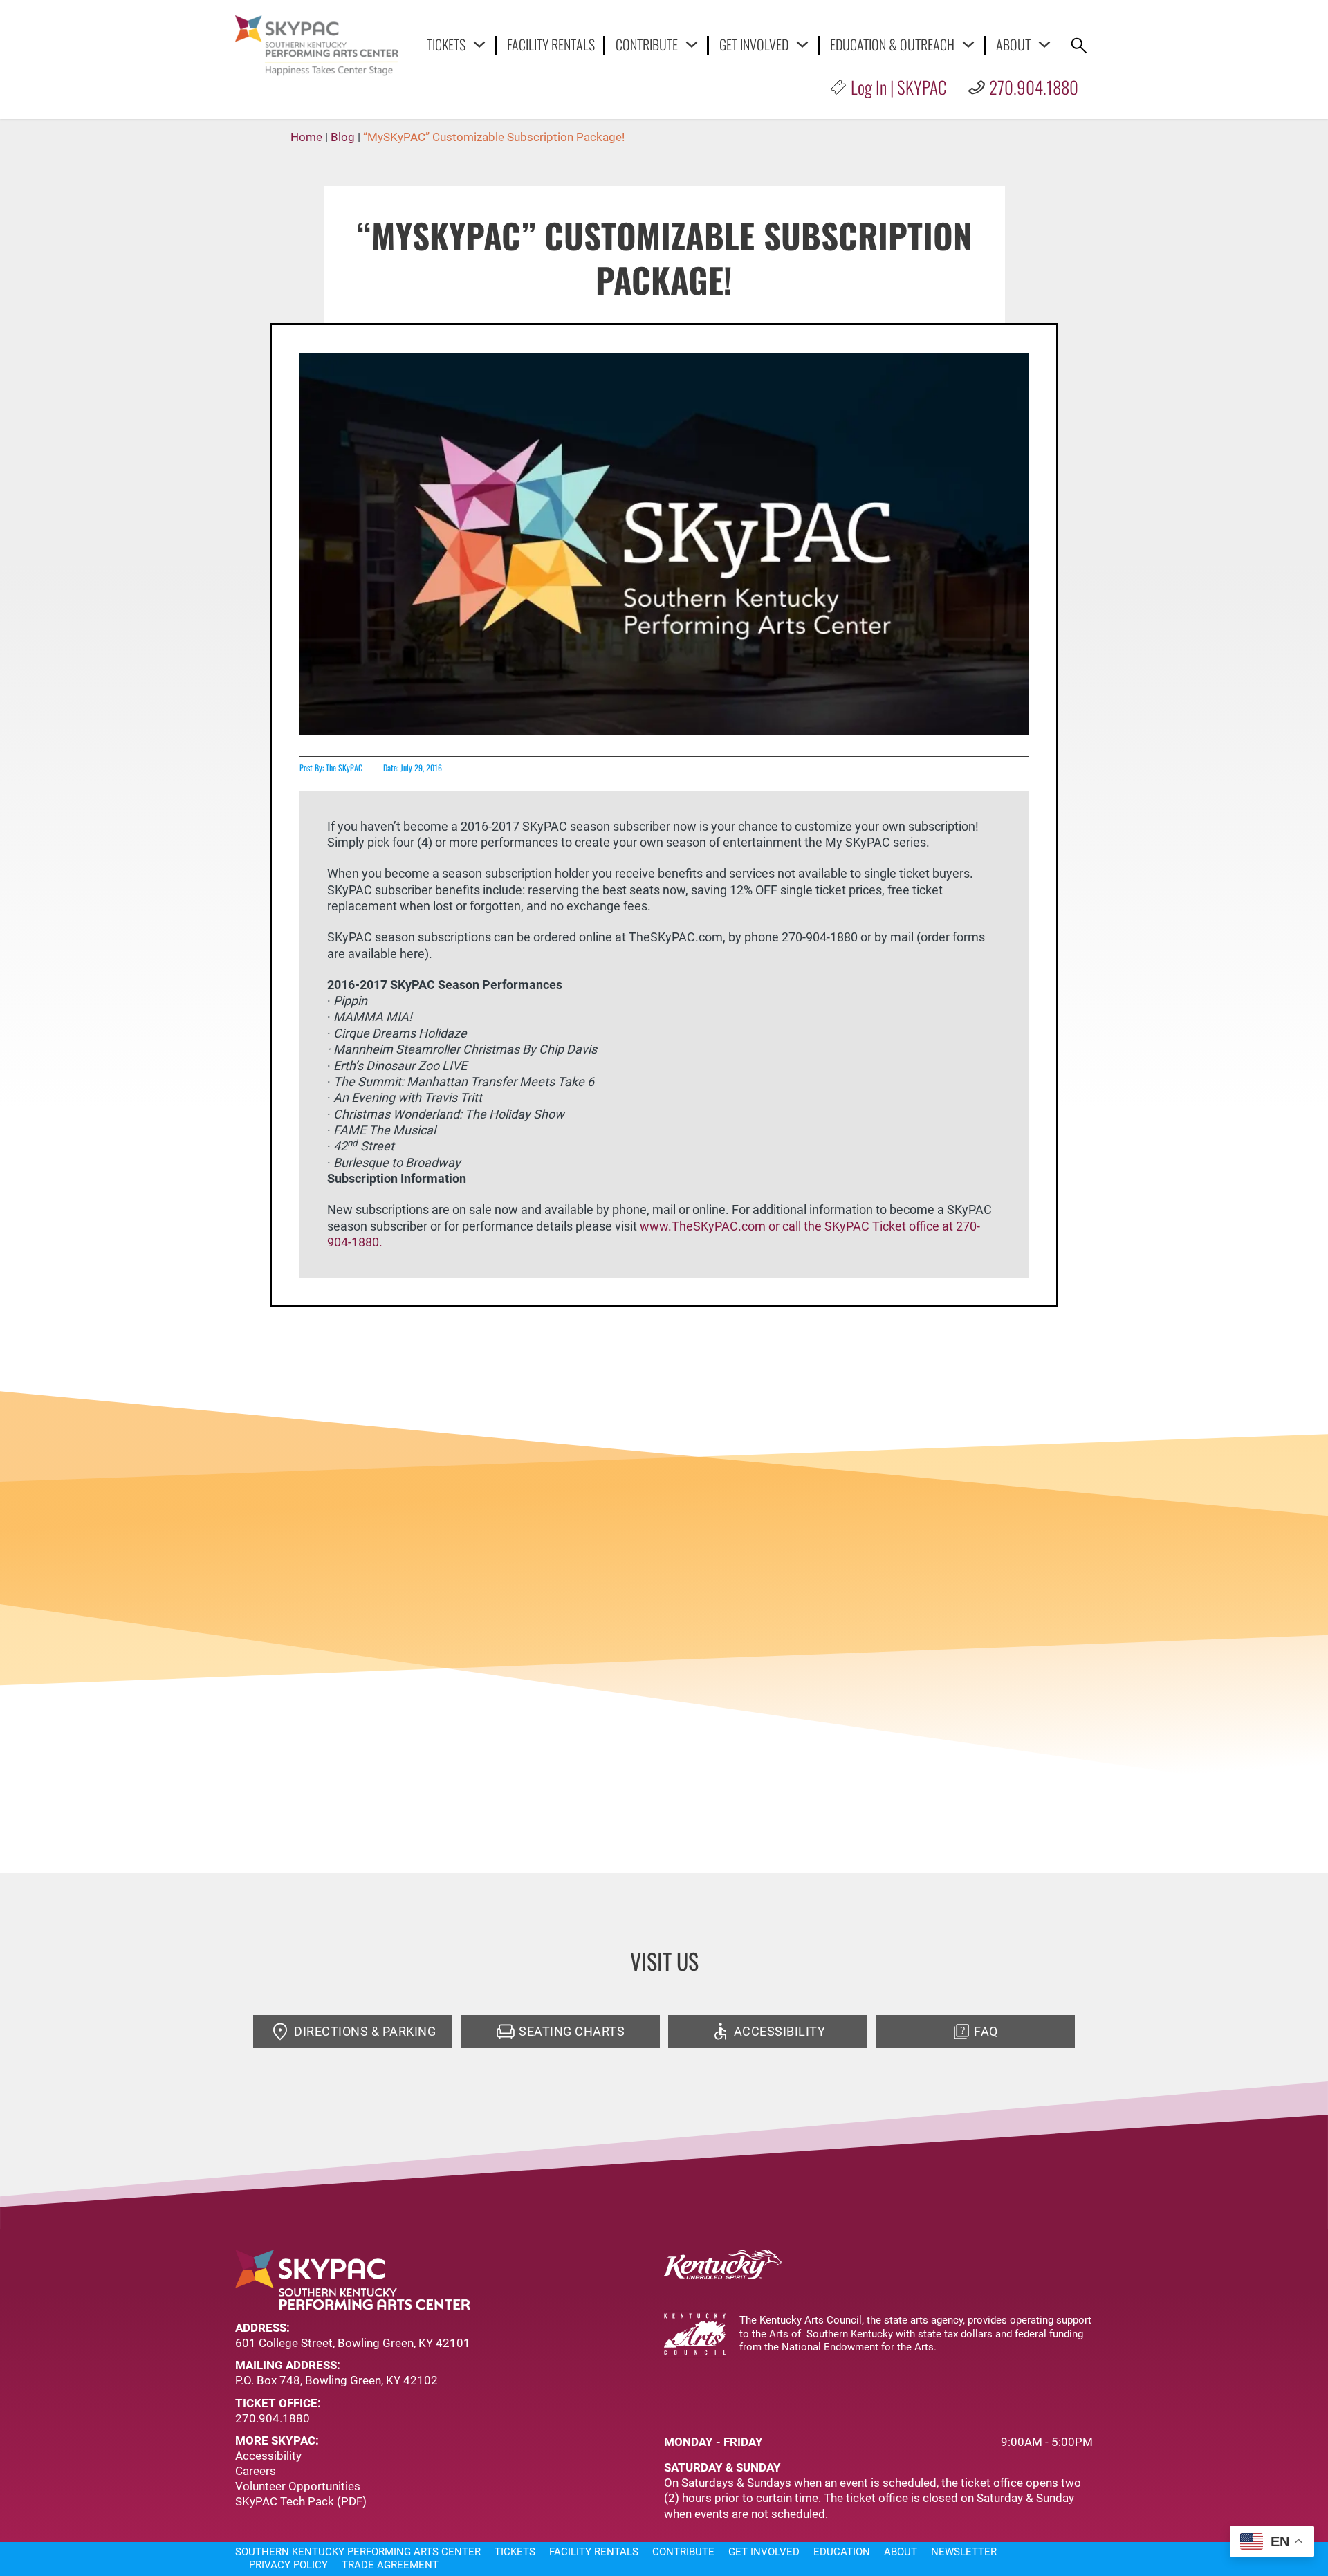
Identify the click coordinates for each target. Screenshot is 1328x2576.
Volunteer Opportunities (298, 2486)
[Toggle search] (1079, 46)
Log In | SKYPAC (898, 87)
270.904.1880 (1034, 87)
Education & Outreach (892, 44)
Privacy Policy (288, 2565)
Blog (343, 137)
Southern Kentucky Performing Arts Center (358, 2552)
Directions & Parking (365, 2031)
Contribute (647, 44)
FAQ (986, 2031)
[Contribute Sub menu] (692, 44)
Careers (256, 2471)
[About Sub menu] (1044, 44)
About (1013, 44)
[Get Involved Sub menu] (802, 44)
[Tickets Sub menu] (479, 44)
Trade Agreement (390, 2565)
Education (842, 2552)
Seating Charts (572, 2031)
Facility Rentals (551, 45)
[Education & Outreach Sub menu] (968, 44)
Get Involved (754, 44)
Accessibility (780, 2031)
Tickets (446, 44)
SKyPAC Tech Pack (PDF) (301, 2501)
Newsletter (964, 2552)
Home (306, 137)
